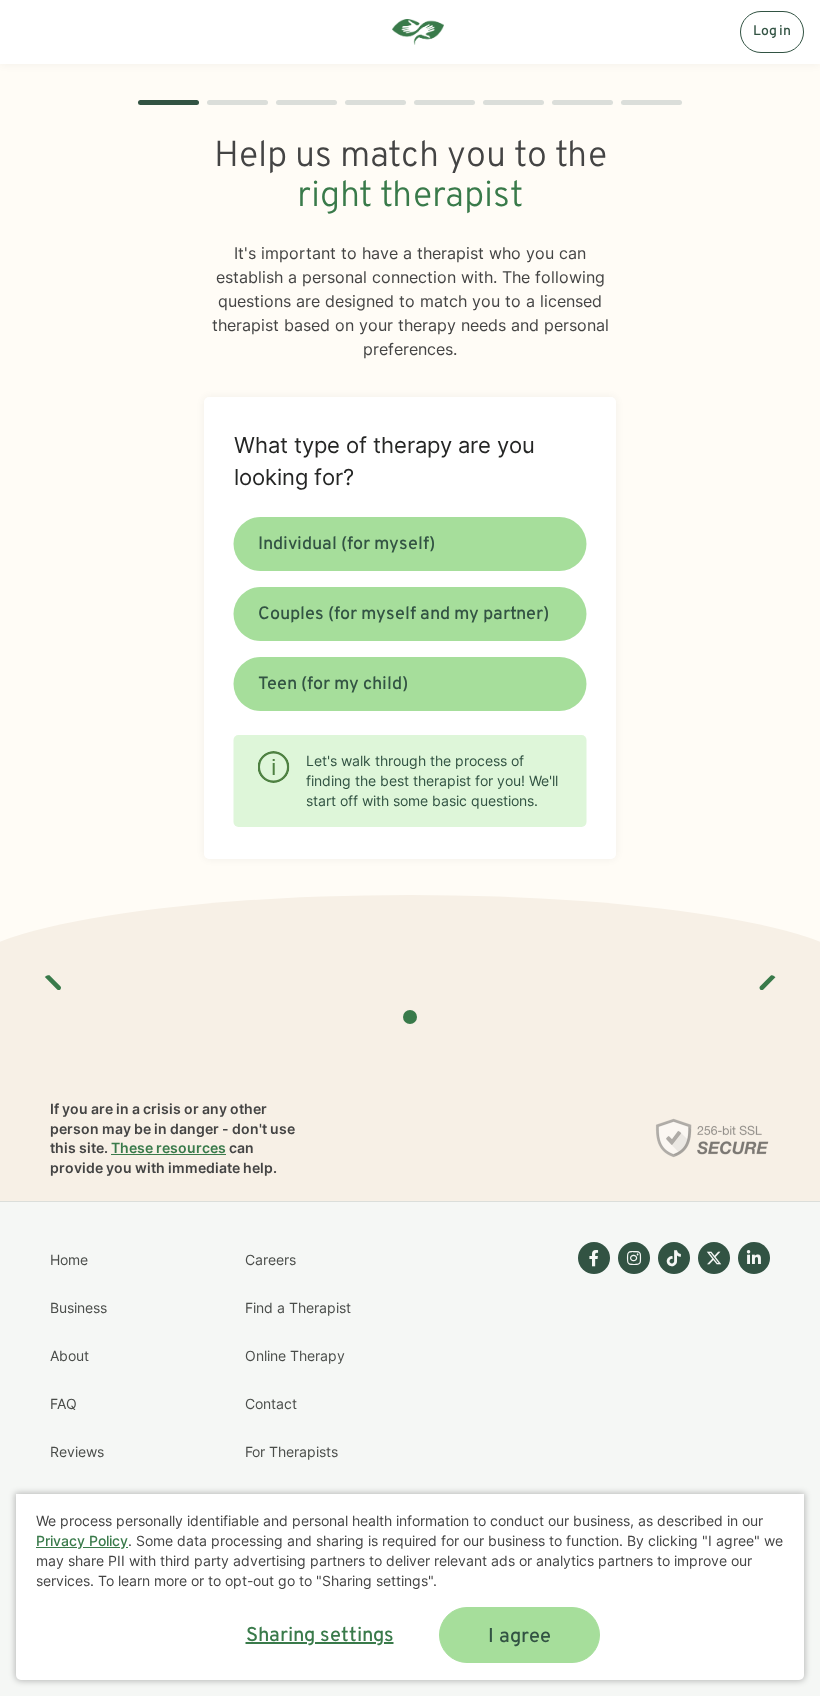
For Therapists (291, 1451)
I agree (519, 1637)
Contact (271, 1403)
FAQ (63, 1403)
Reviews (77, 1451)
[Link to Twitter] (714, 1258)
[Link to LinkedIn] (754, 1258)
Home (69, 1259)
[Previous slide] (54, 975)
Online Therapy (295, 1355)
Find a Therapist (298, 1307)
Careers (270, 1259)
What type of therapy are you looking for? (384, 461)
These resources (168, 1147)
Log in (772, 31)
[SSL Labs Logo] (712, 1138)
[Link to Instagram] (634, 1258)
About (69, 1355)
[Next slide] (766, 975)
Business (78, 1307)
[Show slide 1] (410, 1017)
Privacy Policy (82, 1540)
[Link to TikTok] (674, 1258)
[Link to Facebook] (594, 1258)
